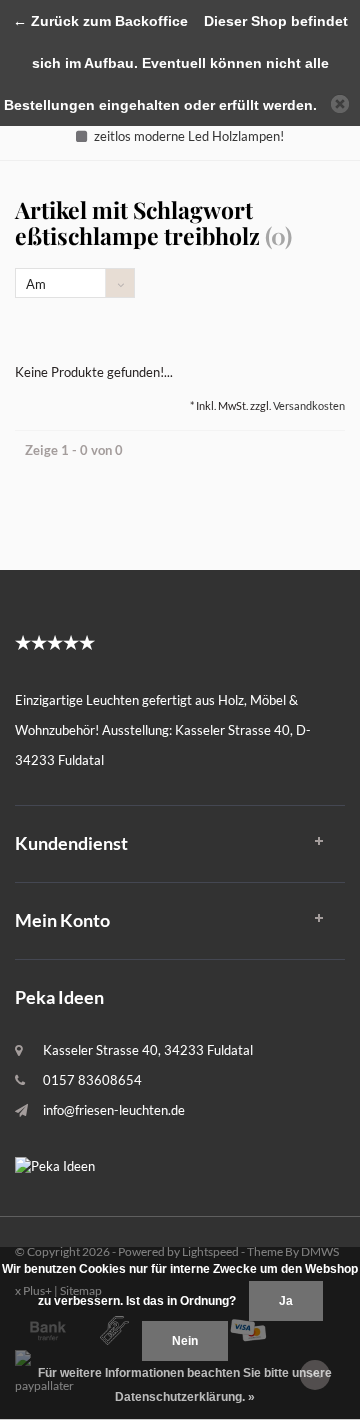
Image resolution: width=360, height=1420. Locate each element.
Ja (286, 1301)
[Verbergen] (340, 104)
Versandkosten (309, 405)
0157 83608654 (92, 1080)
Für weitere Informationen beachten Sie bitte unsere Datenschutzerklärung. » (185, 1385)
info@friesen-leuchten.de (114, 1110)
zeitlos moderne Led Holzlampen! (189, 136)
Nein (185, 1341)
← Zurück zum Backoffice (100, 21)
